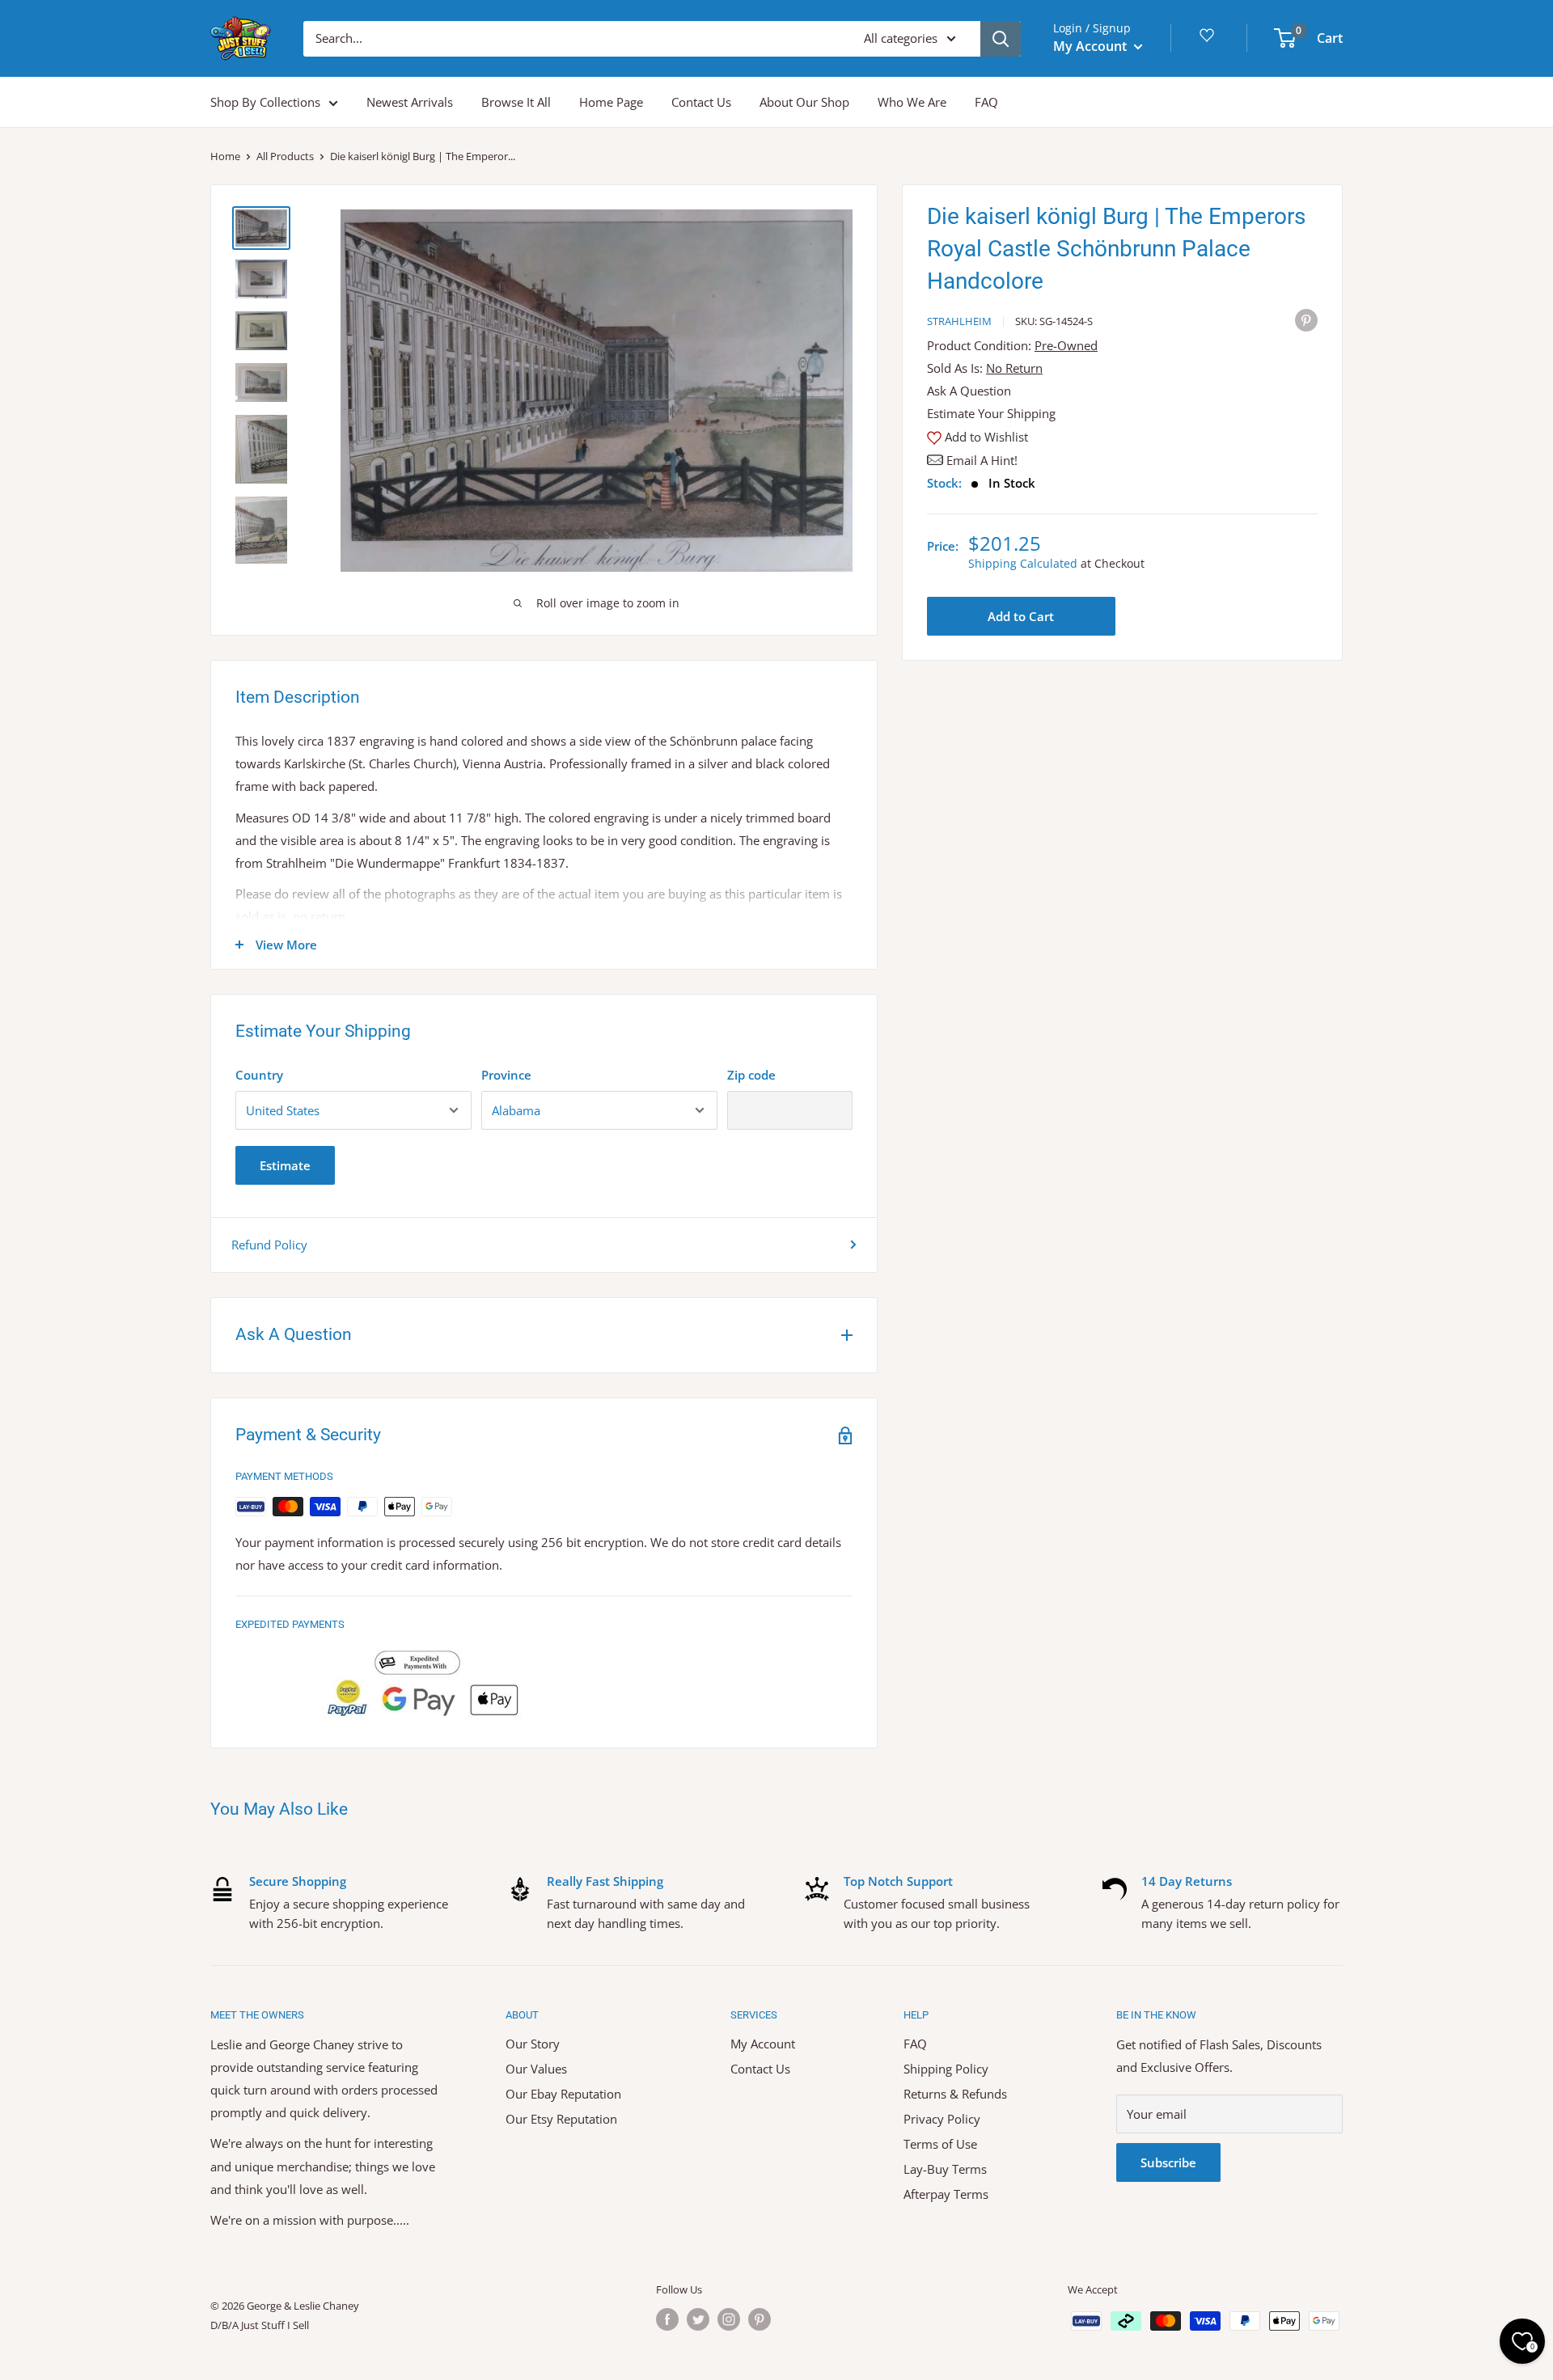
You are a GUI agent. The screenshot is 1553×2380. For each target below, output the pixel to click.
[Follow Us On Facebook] (667, 2319)
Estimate (285, 1165)
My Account (1092, 46)
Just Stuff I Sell (275, 2325)
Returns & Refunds (955, 2094)
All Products (285, 156)
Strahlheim (959, 321)
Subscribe (1168, 2162)
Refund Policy (269, 1245)
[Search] (1001, 39)
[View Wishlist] (1209, 41)
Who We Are (912, 102)
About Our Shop (804, 102)
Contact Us (701, 102)
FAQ (986, 102)
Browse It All (516, 102)
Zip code (751, 1075)
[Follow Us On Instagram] (729, 2319)
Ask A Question (969, 391)
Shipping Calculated (1023, 563)
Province (506, 1075)
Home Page (611, 102)
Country (259, 1075)
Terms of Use (940, 2144)
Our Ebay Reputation (563, 2094)
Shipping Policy (946, 2069)
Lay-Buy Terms (945, 2169)
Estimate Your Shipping (991, 413)
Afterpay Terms (946, 2194)
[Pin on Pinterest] (1306, 319)
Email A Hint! (982, 460)
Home (225, 156)
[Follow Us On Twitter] (698, 2319)
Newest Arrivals (410, 102)
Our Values (536, 2069)
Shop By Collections (265, 102)
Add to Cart (1021, 616)
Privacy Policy (942, 2119)
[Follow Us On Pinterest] (760, 2319)
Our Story (533, 2044)
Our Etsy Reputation (561, 2119)
